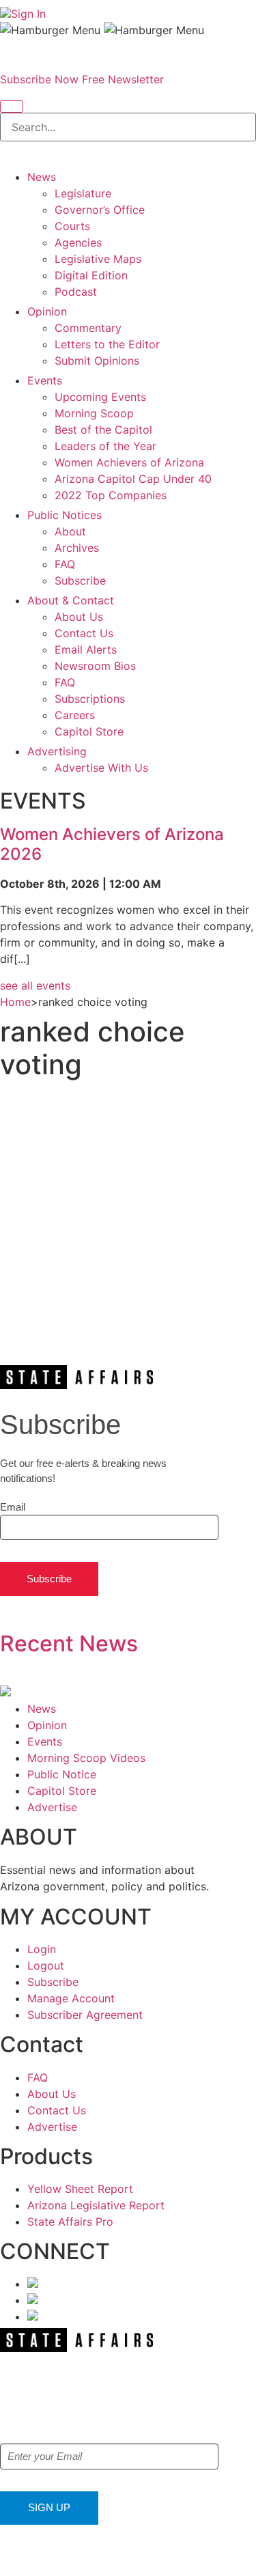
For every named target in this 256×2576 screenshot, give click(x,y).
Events (45, 380)
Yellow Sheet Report (80, 2189)
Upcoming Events (100, 397)
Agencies (78, 242)
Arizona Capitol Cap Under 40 (133, 479)
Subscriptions (90, 699)
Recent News (69, 1643)
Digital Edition (91, 275)
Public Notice (62, 1774)
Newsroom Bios (95, 666)
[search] (12, 107)
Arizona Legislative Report (96, 2205)
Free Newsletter (123, 79)
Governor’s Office (100, 210)
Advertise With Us (101, 768)
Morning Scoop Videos (86, 1758)
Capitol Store (89, 731)
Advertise (52, 1807)
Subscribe (80, 580)
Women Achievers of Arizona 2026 (112, 844)
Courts (72, 226)
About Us (79, 617)
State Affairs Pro (70, 2222)
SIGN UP (49, 2507)
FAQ (65, 564)
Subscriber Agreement (85, 2015)
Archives (77, 548)
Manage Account (71, 1998)
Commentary (88, 328)
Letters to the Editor (107, 344)
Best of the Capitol (103, 430)
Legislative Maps (98, 259)
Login (42, 1949)
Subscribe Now (39, 79)
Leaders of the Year (105, 446)
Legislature (83, 193)
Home (15, 1002)
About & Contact (71, 600)
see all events (35, 985)
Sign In (28, 14)
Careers (75, 715)
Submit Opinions (97, 361)
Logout (46, 1965)
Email (13, 1507)
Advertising (57, 751)
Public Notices (65, 515)
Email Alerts (86, 649)
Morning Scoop (94, 413)
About (70, 531)
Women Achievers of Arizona (129, 462)
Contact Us (84, 633)
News (42, 177)
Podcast (76, 292)
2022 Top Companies (111, 495)
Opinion (47, 311)
